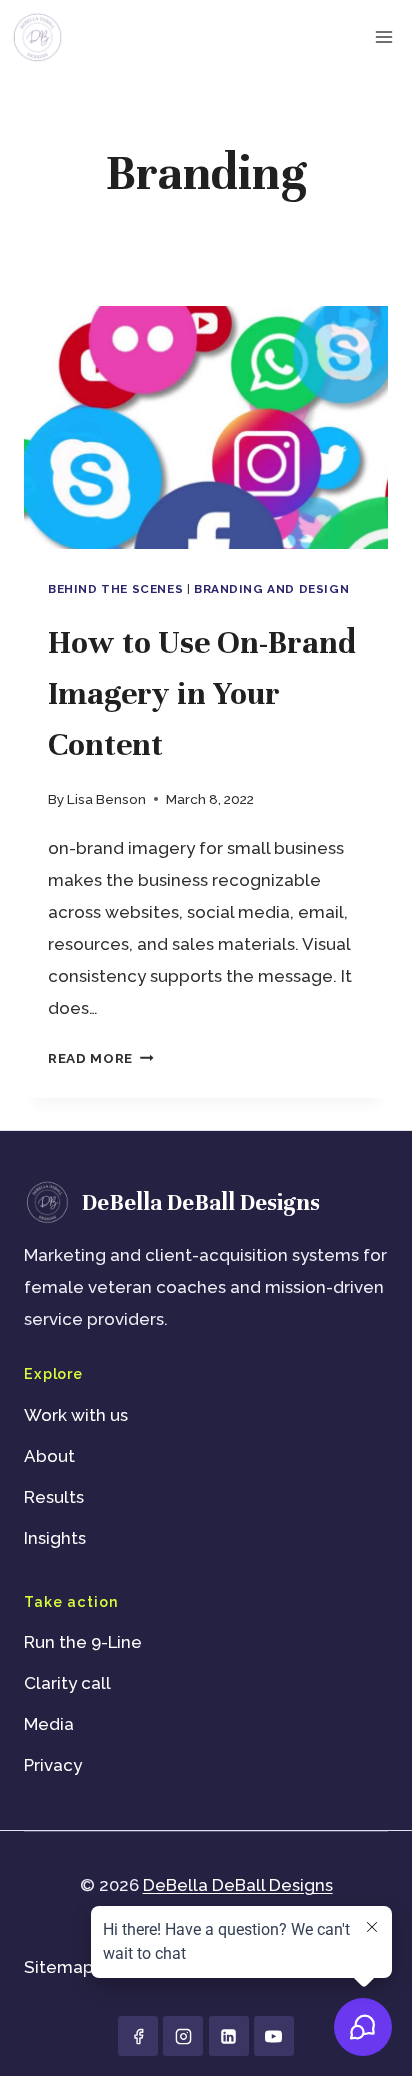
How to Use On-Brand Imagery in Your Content (202, 693)
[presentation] (206, 427)
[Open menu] (383, 36)
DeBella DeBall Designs (238, 1885)
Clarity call (67, 1683)
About (49, 1456)
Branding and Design (271, 589)
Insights (55, 1538)
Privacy (53, 1765)
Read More (101, 1058)
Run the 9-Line (83, 1642)
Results (54, 1497)
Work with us (76, 1415)
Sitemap (59, 1967)
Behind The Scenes (115, 589)
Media (49, 1724)
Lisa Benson (106, 799)
